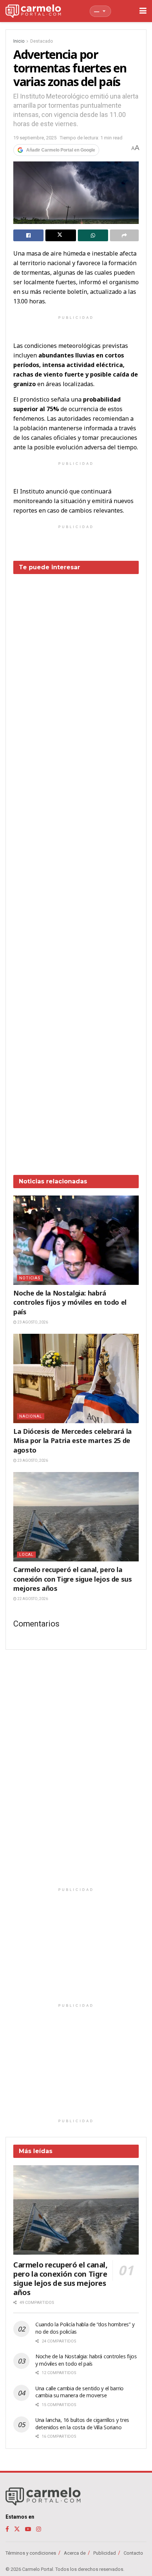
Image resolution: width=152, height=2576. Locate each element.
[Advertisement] (76, 869)
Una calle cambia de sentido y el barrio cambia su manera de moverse (80, 2392)
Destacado (42, 41)
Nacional (31, 1416)
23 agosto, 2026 (32, 1322)
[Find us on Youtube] (28, 2529)
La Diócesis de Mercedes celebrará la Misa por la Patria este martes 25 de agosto (72, 1440)
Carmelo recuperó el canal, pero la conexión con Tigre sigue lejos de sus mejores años (73, 1579)
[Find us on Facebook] (7, 2529)
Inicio (19, 41)
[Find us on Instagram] (39, 2529)
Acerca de (75, 2553)
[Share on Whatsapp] (93, 235)
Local (26, 1555)
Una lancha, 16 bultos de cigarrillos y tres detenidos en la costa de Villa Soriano (82, 2424)
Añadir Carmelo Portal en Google (61, 150)
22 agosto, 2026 (32, 1599)
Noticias (30, 1278)
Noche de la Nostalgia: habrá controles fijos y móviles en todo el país (70, 1302)
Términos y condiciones (31, 2553)
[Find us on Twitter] (17, 2529)
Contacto (133, 2553)
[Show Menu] (143, 11)
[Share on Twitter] (61, 235)
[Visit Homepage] (33, 11)
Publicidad (105, 2553)
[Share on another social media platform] (124, 235)
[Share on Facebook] (28, 235)
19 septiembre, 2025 (35, 138)
